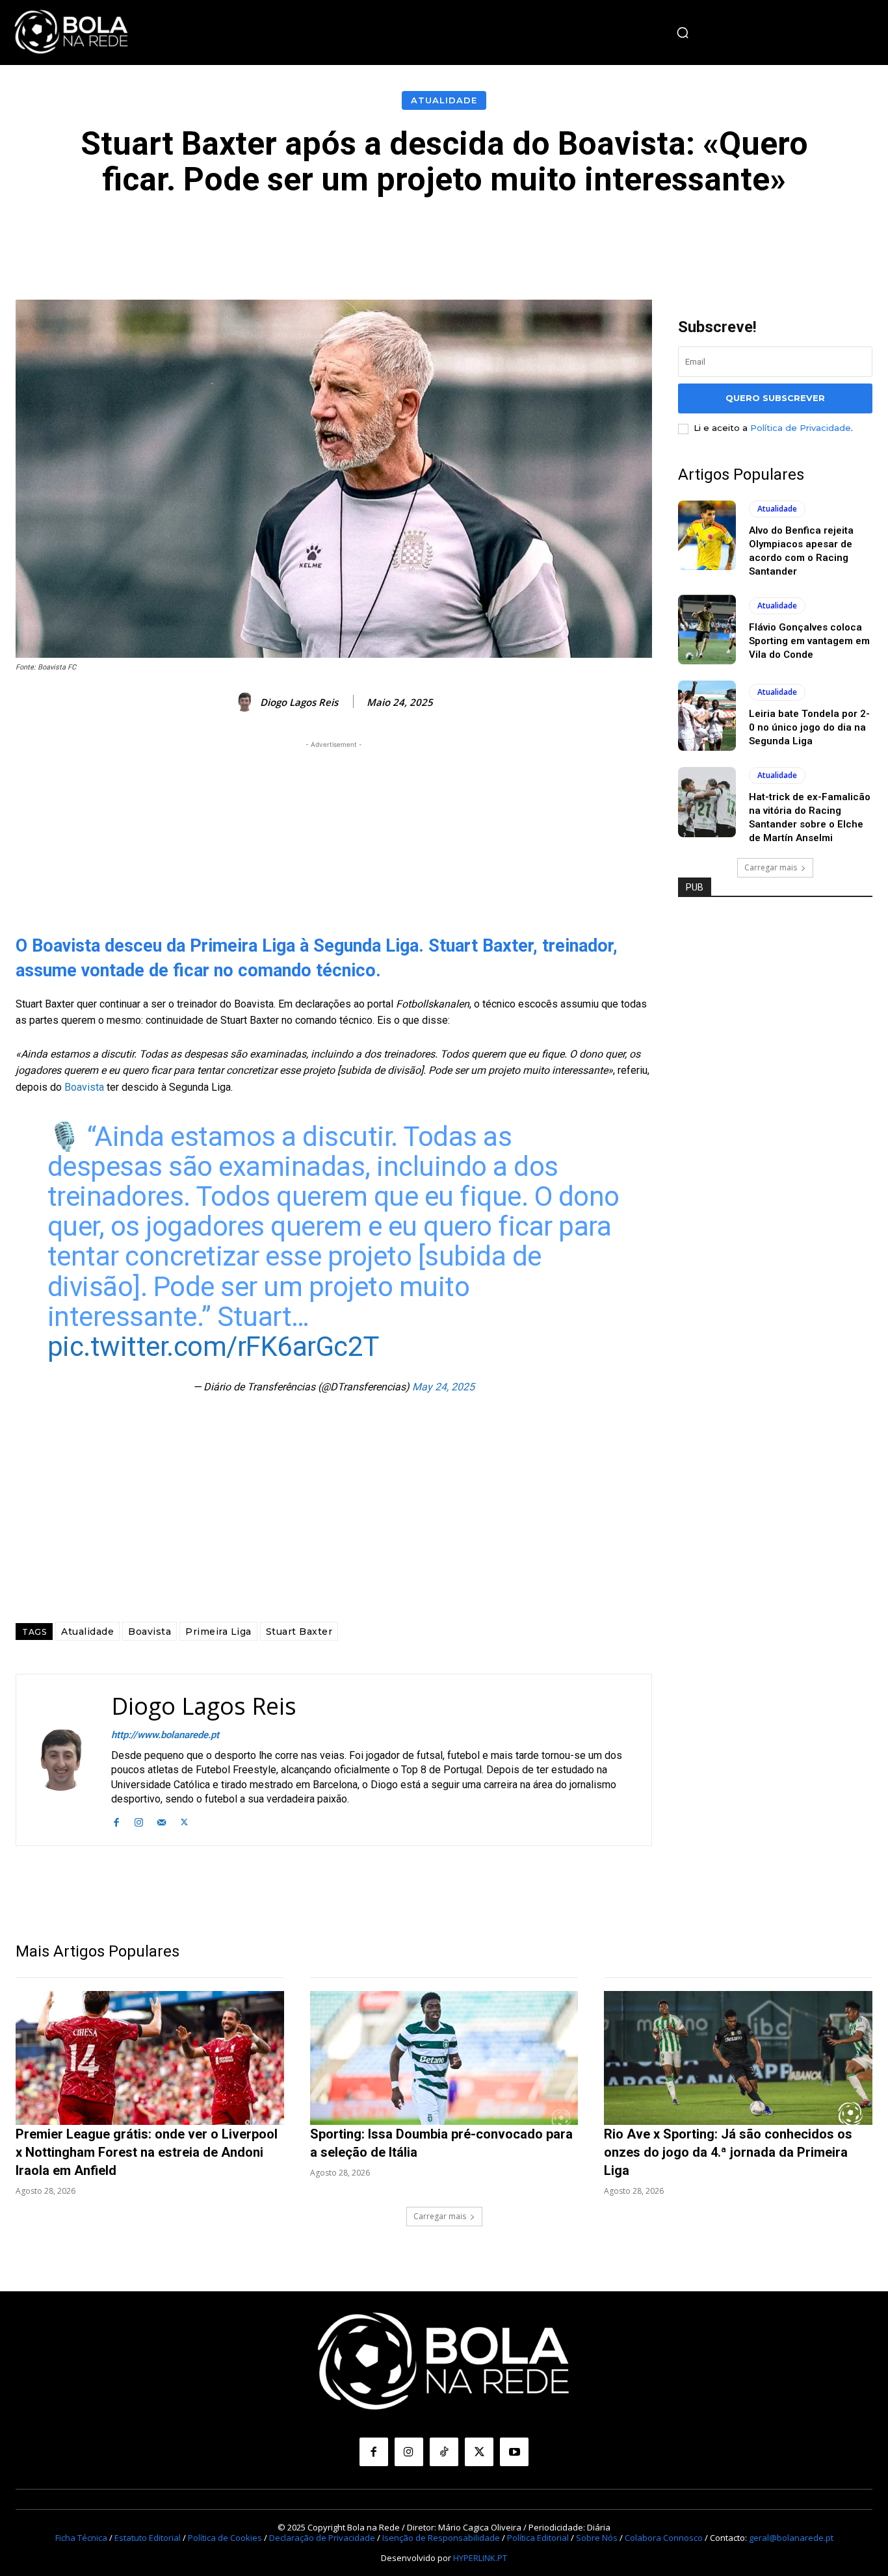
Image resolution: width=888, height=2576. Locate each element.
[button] (683, 33)
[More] (737, 237)
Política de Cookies (225, 2538)
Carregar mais (771, 867)
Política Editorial (538, 2538)
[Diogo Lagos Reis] (246, 702)
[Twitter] (184, 1821)
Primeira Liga (218, 1632)
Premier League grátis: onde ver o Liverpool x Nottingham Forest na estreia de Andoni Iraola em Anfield (147, 2152)
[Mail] (162, 1821)
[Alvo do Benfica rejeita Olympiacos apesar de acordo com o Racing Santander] (707, 536)
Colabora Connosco (664, 2538)
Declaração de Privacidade (322, 2538)
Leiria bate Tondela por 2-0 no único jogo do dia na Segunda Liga (809, 727)
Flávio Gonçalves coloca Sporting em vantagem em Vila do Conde (809, 641)
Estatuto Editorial (148, 2538)
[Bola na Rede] (72, 33)
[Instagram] (139, 1821)
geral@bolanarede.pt (791, 2538)
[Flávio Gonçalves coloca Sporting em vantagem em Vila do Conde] (707, 630)
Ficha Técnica (81, 2538)
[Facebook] (116, 1821)
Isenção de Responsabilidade (441, 2538)
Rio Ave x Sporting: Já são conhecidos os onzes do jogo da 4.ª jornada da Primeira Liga (728, 2152)
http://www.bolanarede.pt (165, 1735)
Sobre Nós (597, 2538)
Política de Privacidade (801, 428)
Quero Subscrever (775, 398)
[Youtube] (514, 2452)
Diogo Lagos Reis (299, 702)
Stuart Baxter (299, 1632)
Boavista (85, 1087)
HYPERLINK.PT (480, 2558)
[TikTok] (444, 2452)
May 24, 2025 (443, 1387)
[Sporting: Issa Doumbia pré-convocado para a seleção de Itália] (444, 2058)
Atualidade (444, 100)
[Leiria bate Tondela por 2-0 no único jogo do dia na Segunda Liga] (707, 716)
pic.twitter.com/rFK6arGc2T (213, 1347)
